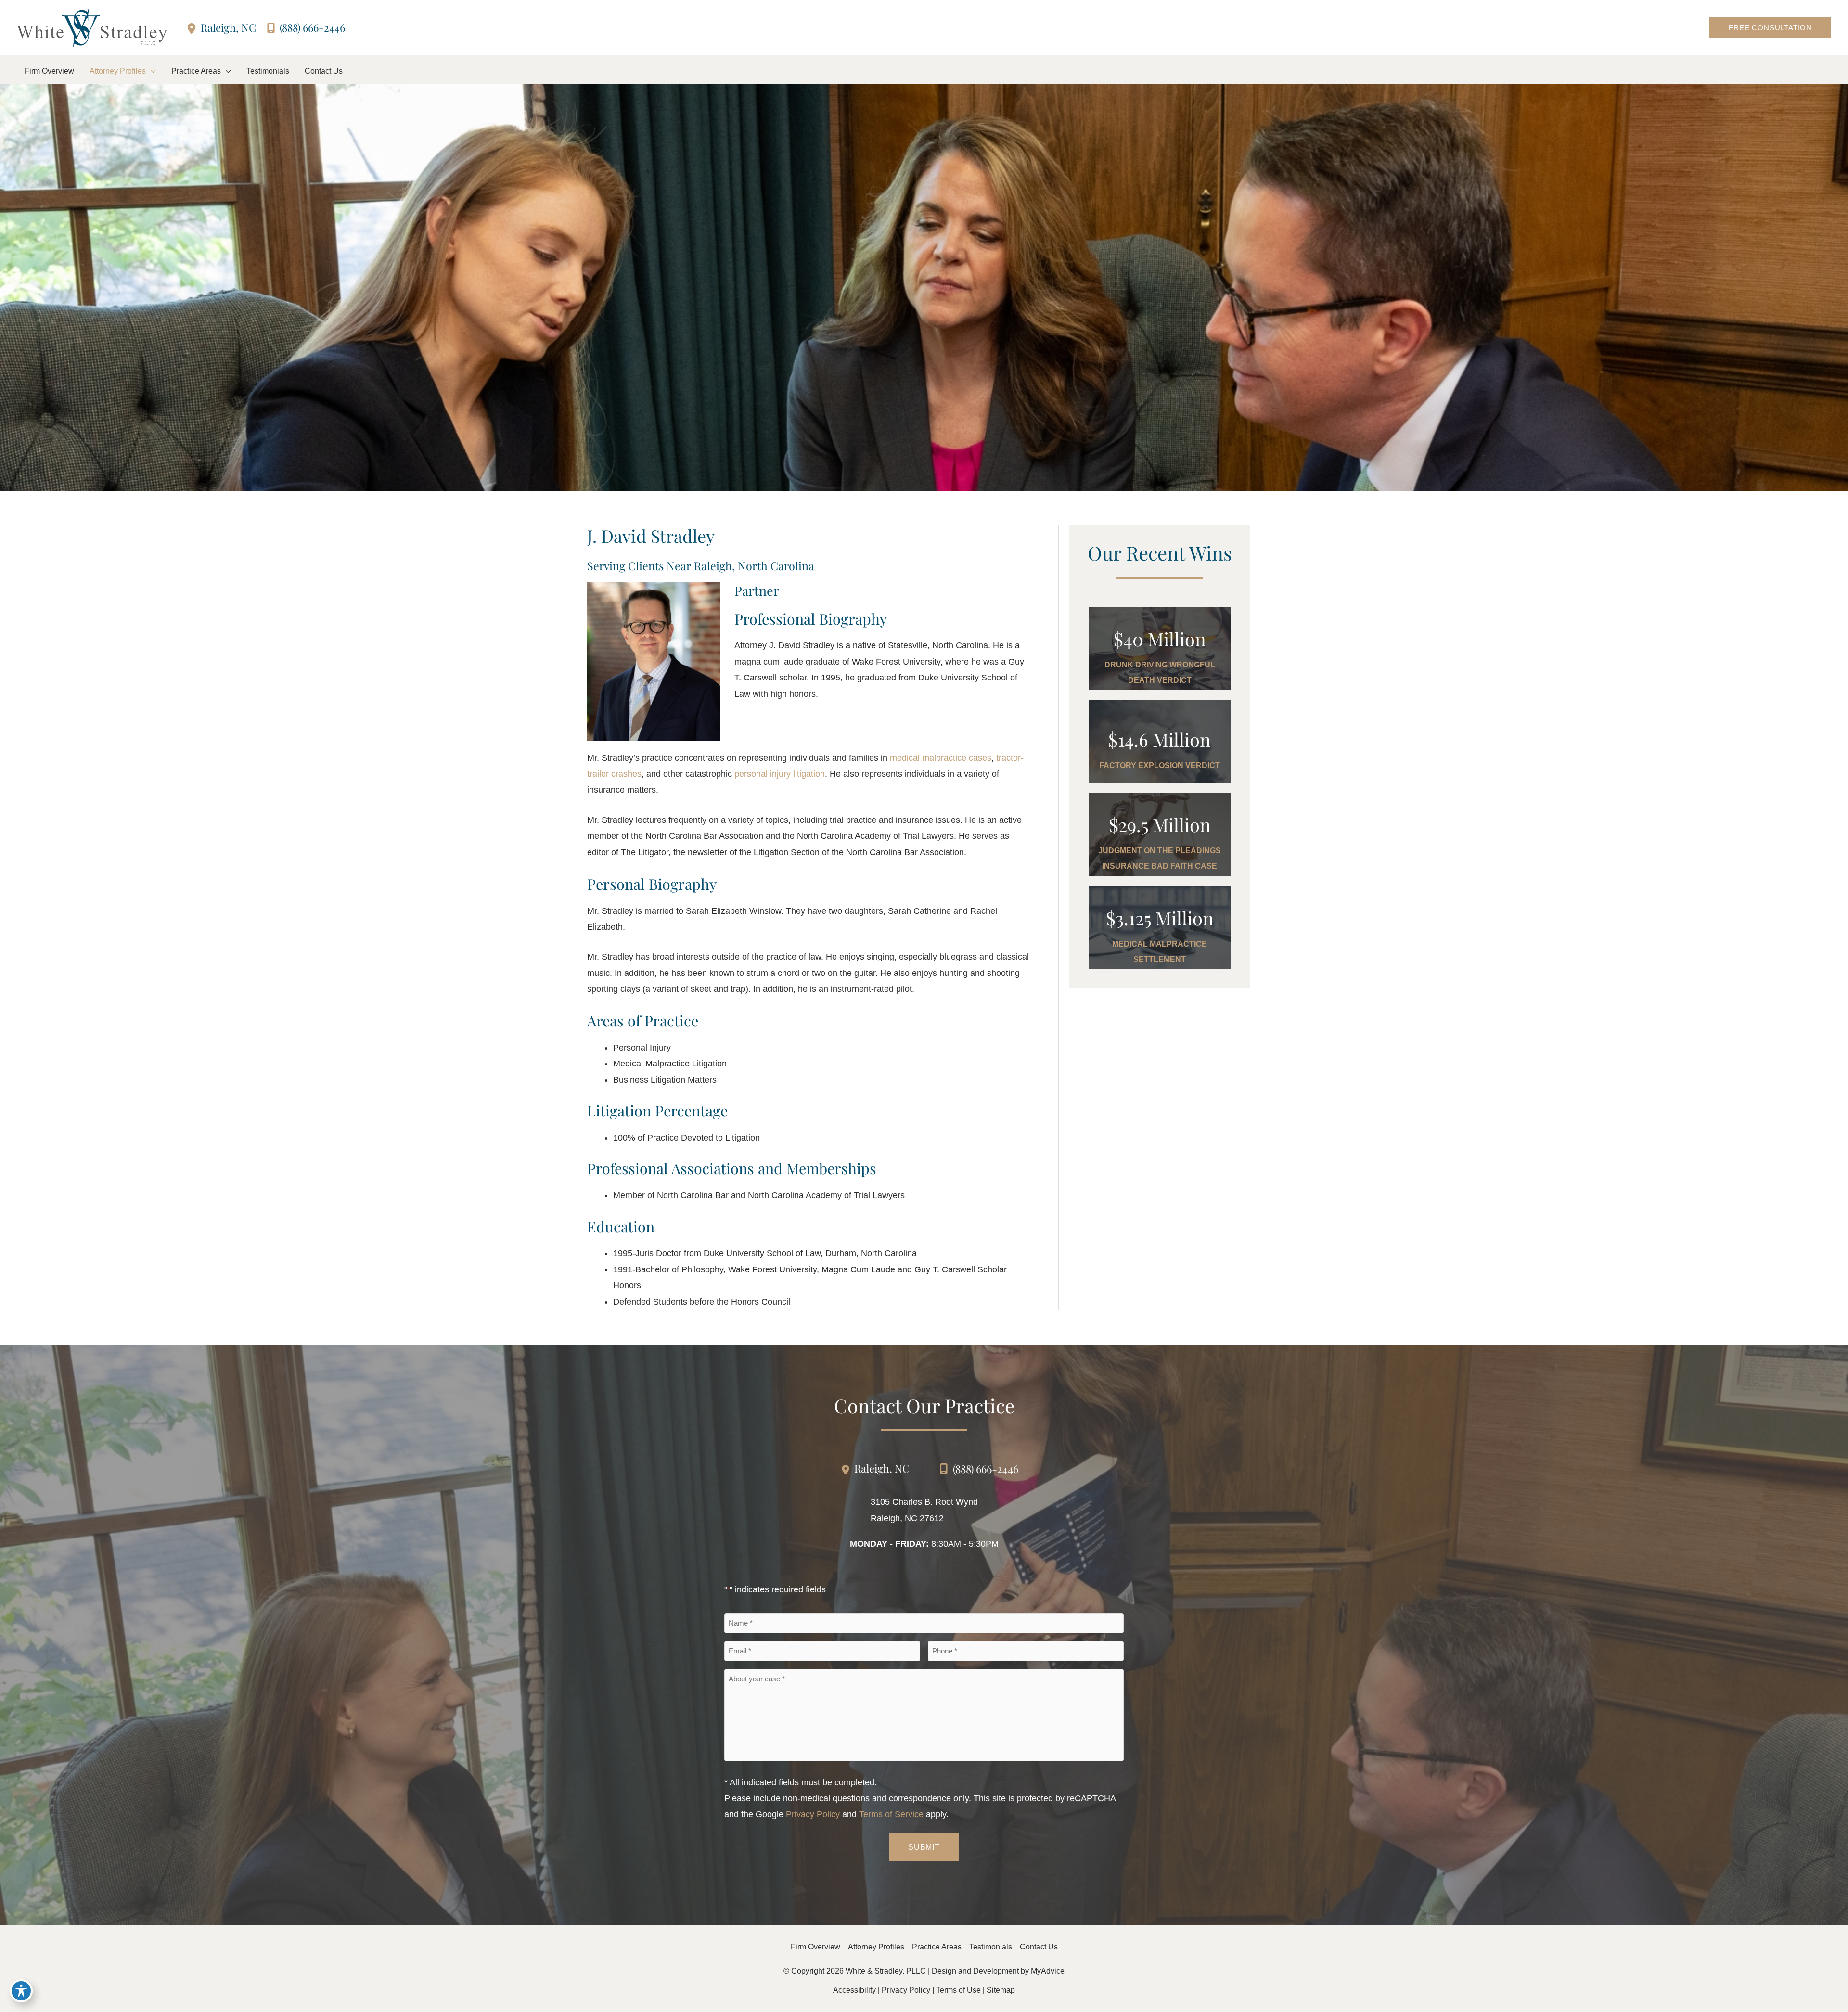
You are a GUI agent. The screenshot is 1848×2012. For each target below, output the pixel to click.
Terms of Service (891, 1814)
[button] (1770, 28)
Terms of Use (958, 1990)
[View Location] (193, 28)
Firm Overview (815, 1947)
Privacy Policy (813, 1814)
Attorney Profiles (876, 1947)
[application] (151, 71)
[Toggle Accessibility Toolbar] (21, 1991)
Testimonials (991, 1947)
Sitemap (1001, 1990)
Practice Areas (937, 1947)
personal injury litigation (780, 774)
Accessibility (854, 1990)
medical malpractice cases (941, 758)
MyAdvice (1048, 1971)
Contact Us (1039, 1947)
